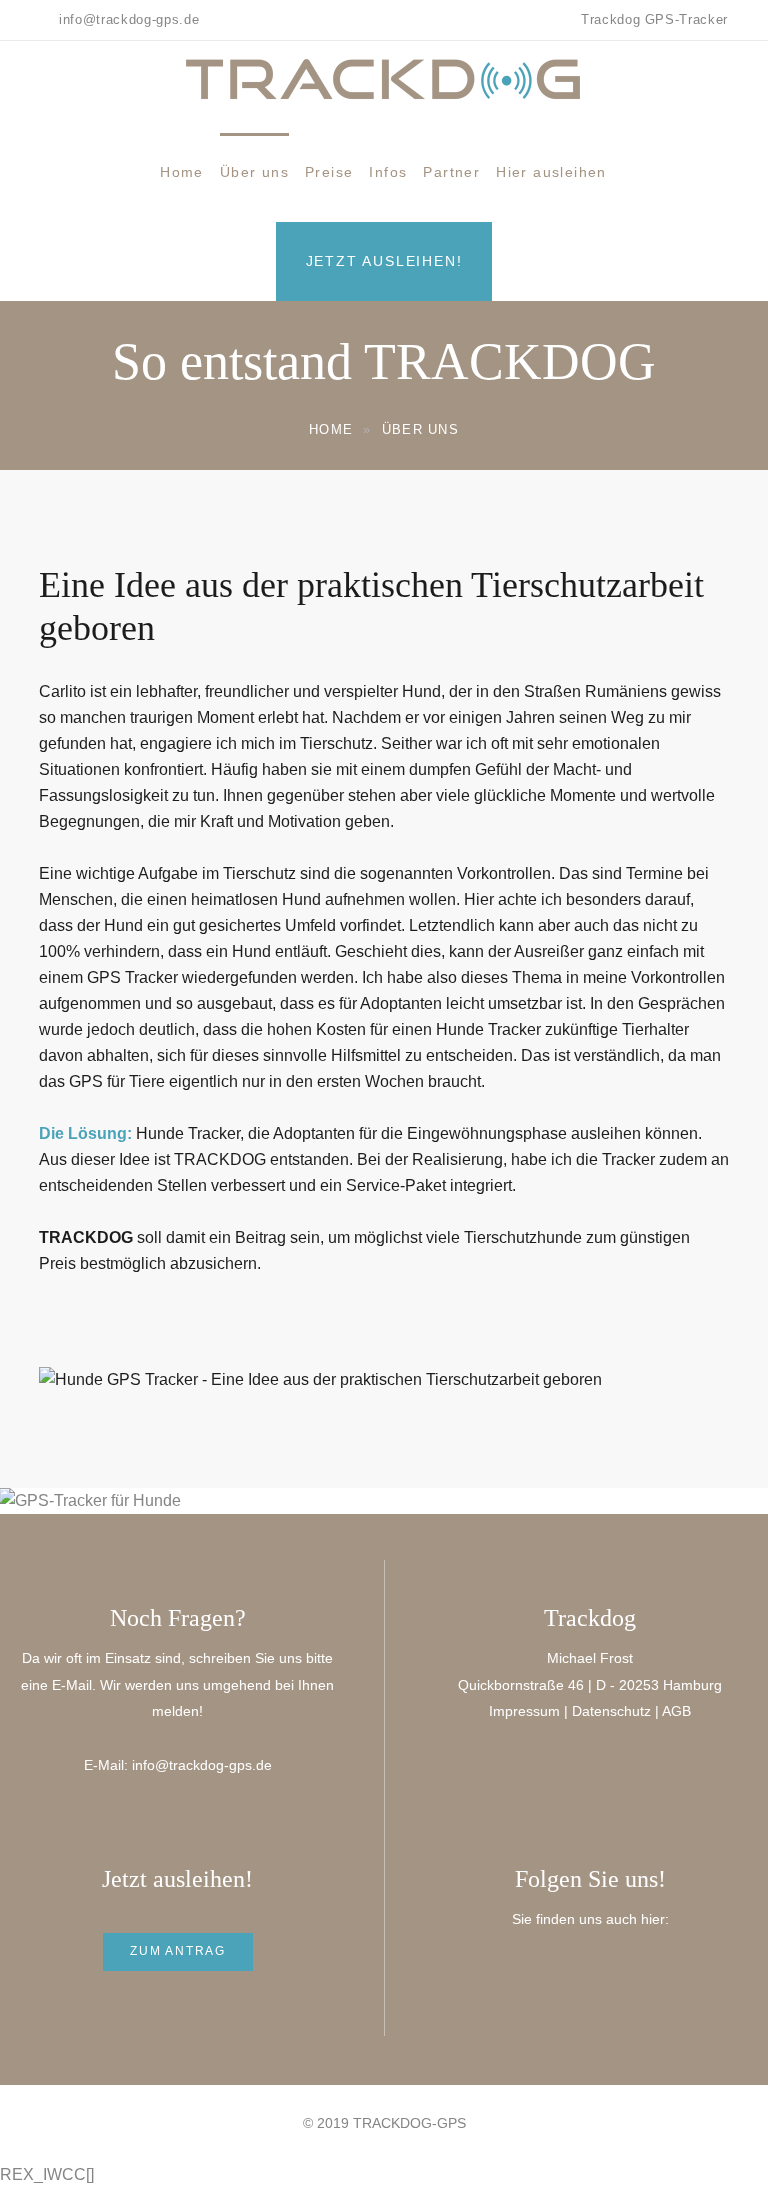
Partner (451, 172)
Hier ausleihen (551, 172)
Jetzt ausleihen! (384, 261)
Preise (329, 172)
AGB (676, 1711)
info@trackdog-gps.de (202, 1765)
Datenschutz (611, 1711)
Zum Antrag (178, 1951)
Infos (388, 172)
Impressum (524, 1711)
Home (182, 172)
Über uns (254, 172)
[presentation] (42, 1501)
